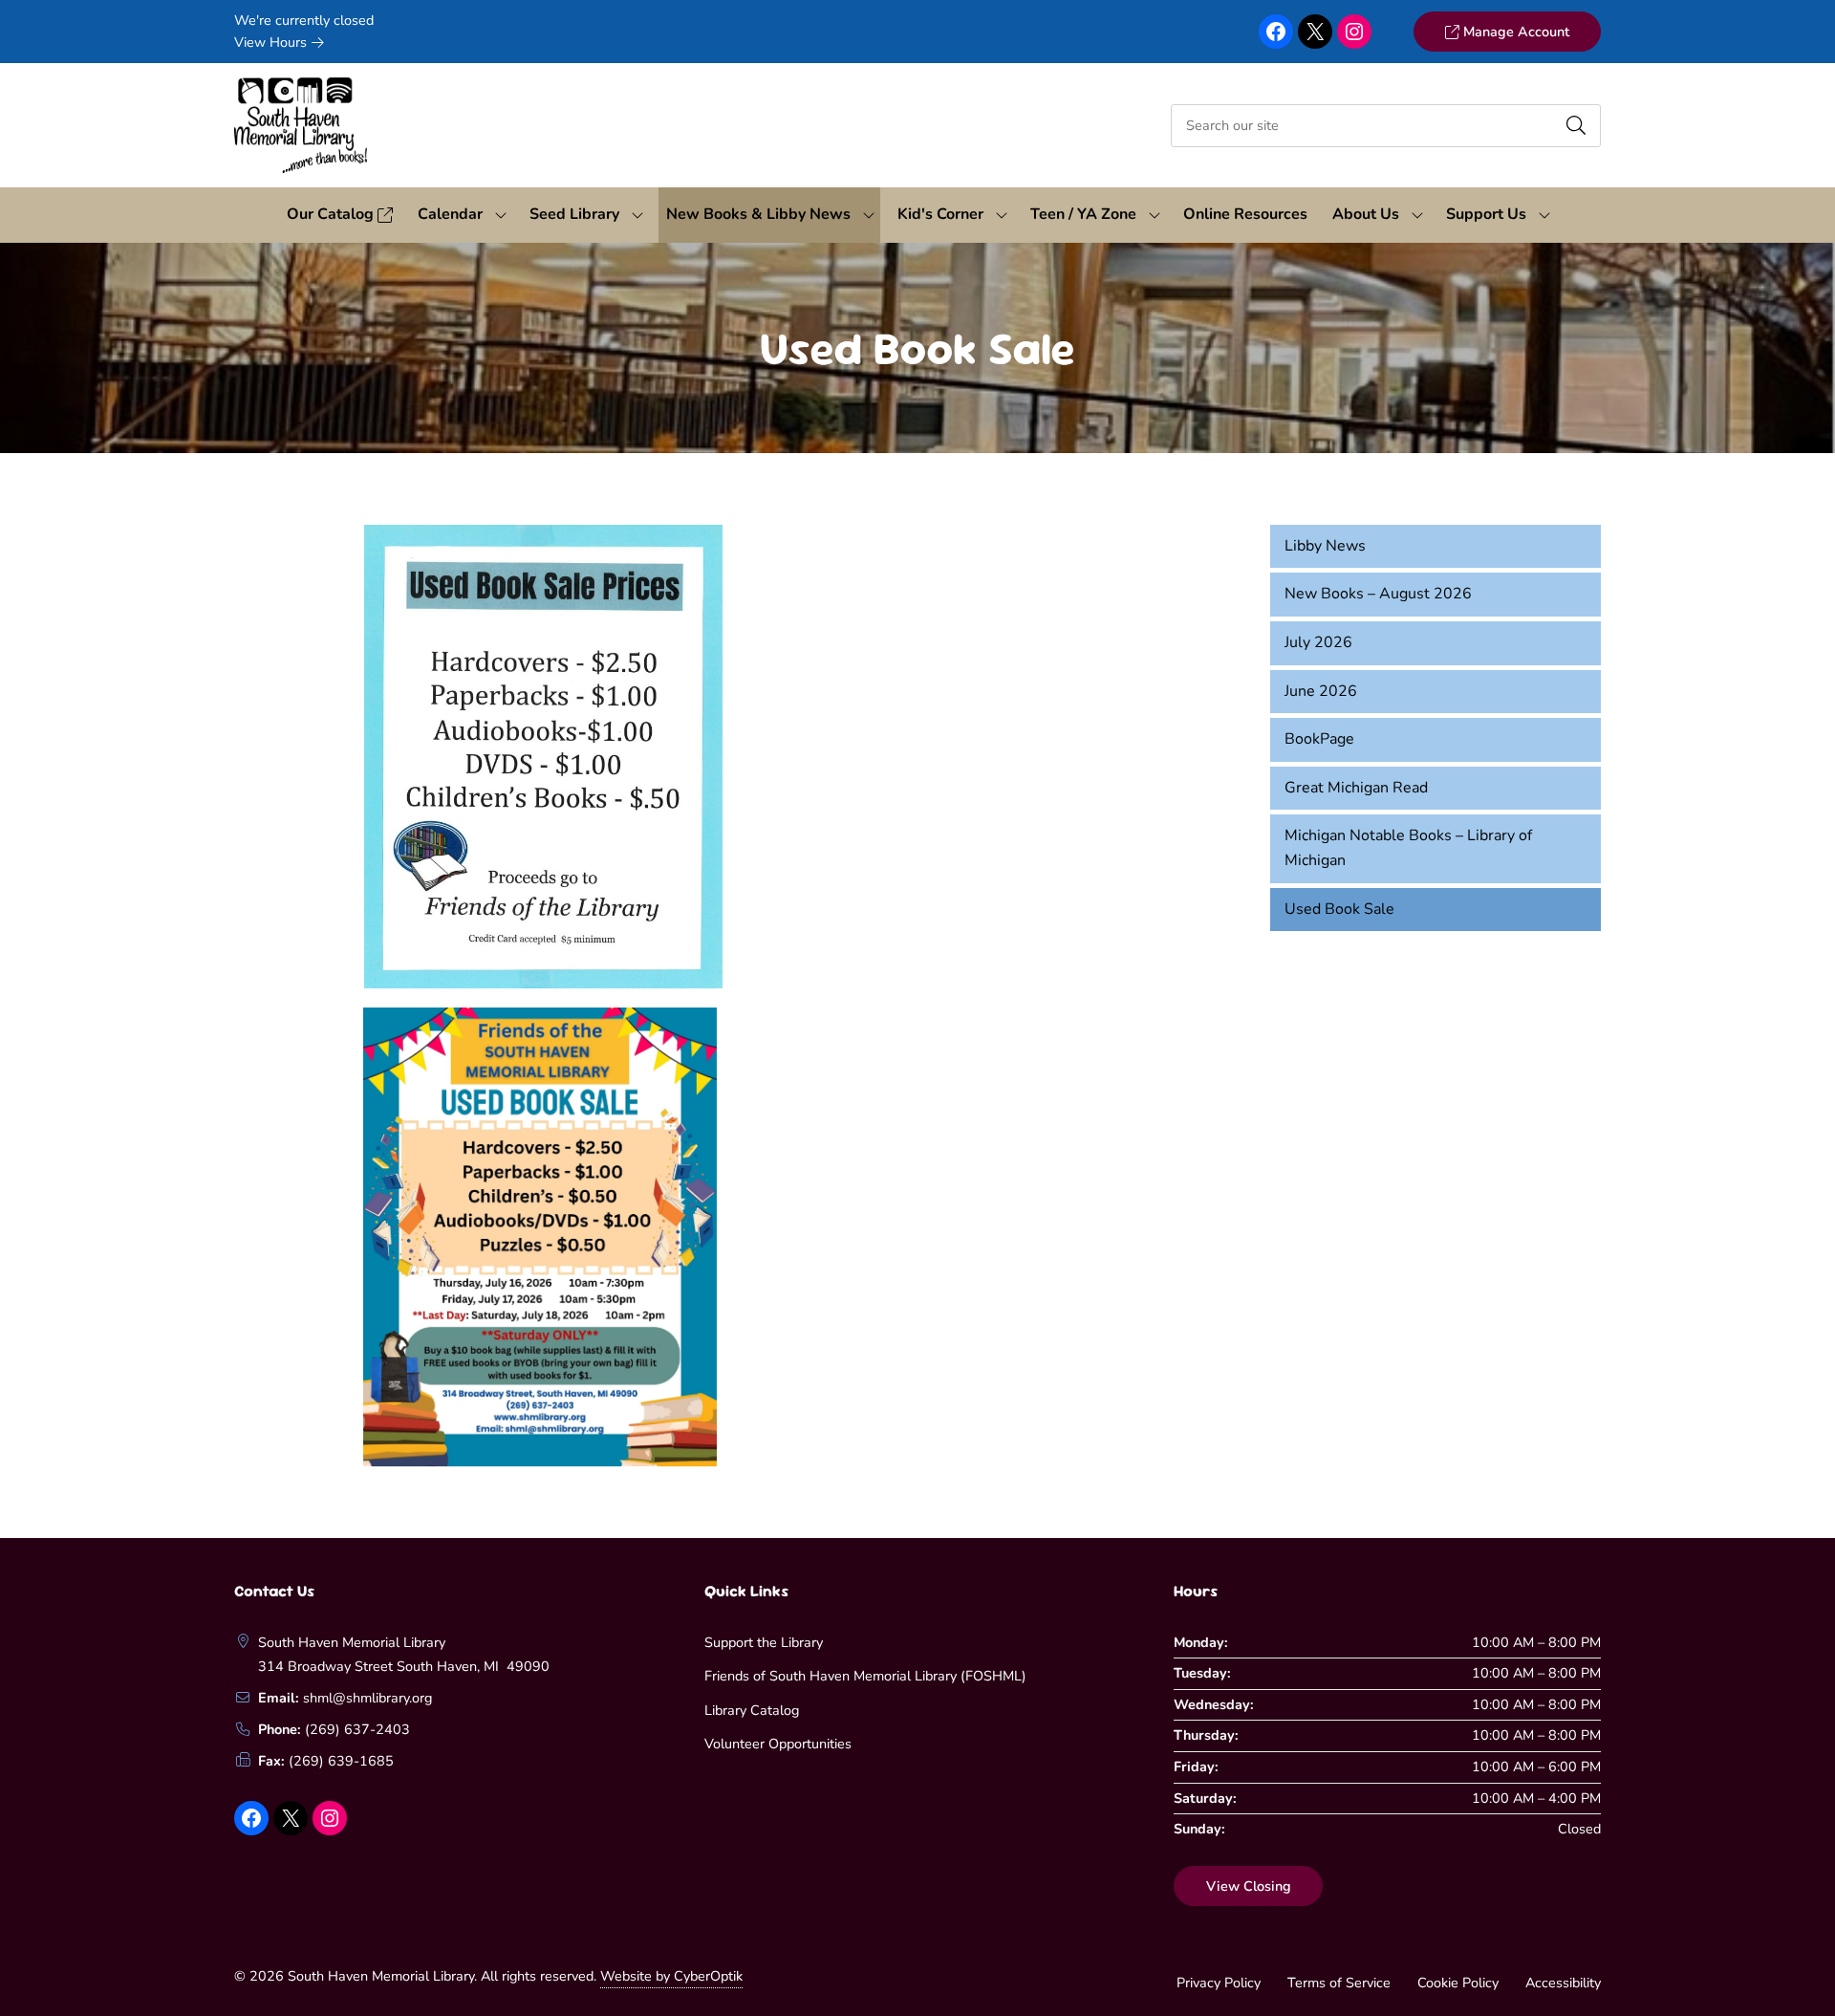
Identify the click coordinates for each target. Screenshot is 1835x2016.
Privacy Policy (1219, 1983)
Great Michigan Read (1356, 788)
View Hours (272, 42)
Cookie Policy (1458, 1983)
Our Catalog (332, 214)
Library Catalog (752, 1710)
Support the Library (764, 1642)
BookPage (1319, 739)
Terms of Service (1339, 1983)
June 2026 (1321, 691)
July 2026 (1318, 642)
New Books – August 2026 (1378, 594)
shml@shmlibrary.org (367, 1698)
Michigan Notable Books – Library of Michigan (1408, 848)
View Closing (1249, 1886)
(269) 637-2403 (357, 1729)
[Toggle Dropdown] (501, 215)
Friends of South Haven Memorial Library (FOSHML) (865, 1676)
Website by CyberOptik (671, 1976)
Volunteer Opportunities (778, 1744)
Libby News (1325, 546)
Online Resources (1245, 214)
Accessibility (1563, 1983)
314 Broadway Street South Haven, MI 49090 (404, 1666)
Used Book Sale (1339, 909)
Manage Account (1514, 32)
